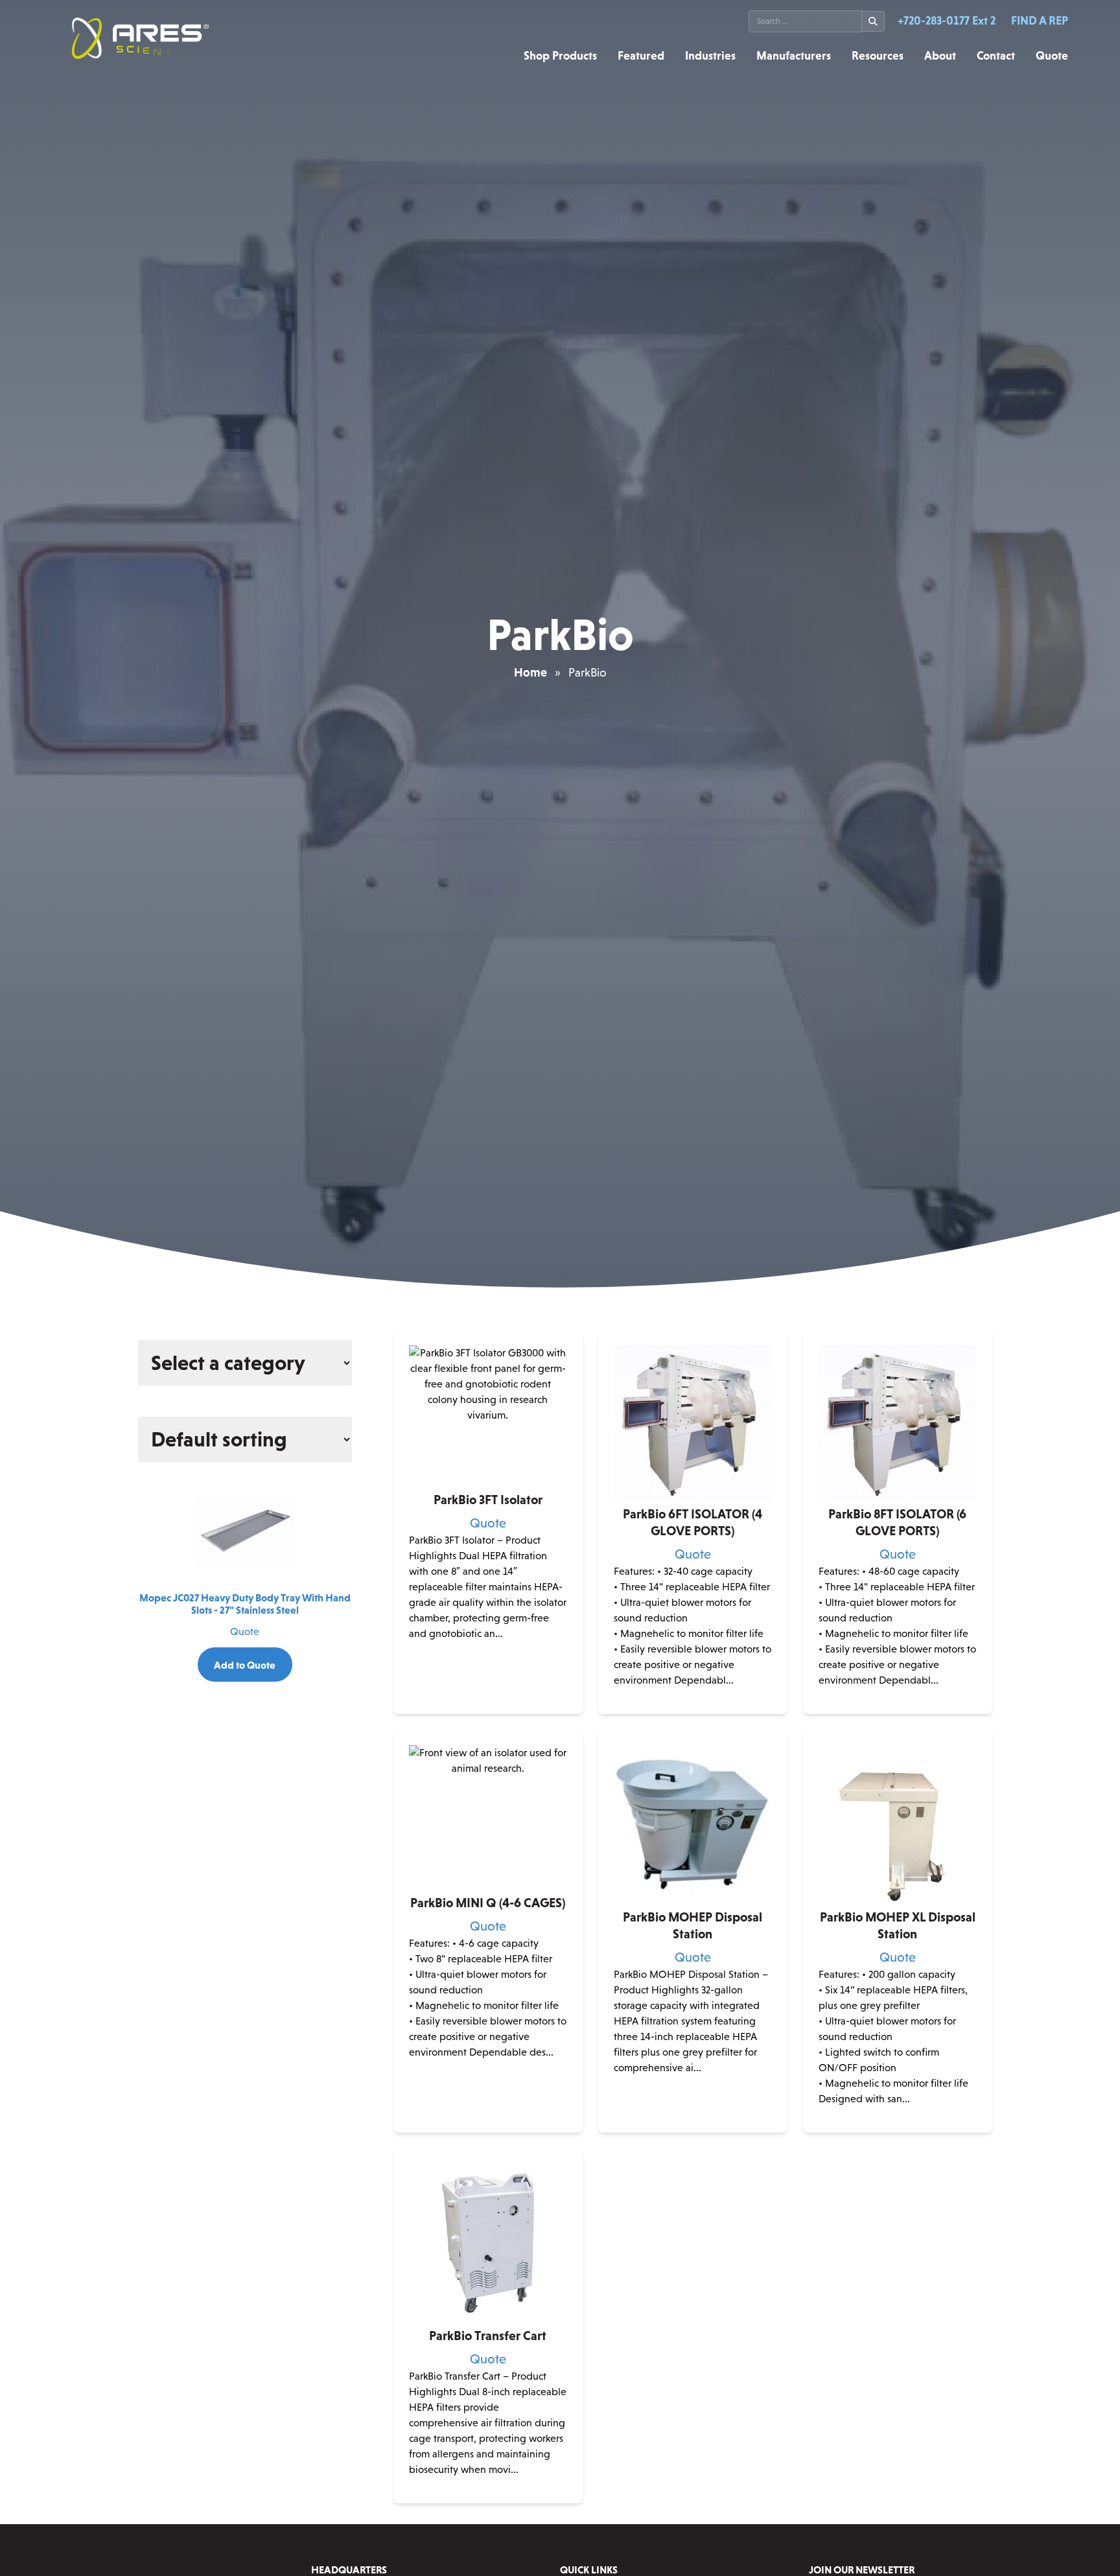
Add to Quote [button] (488, 1703)
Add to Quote (245, 1665)
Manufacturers (794, 56)
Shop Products (560, 56)
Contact (996, 56)
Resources (878, 56)
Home (531, 672)
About (940, 56)
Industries (710, 56)
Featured (641, 56)
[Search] (873, 21)
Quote (1052, 56)
